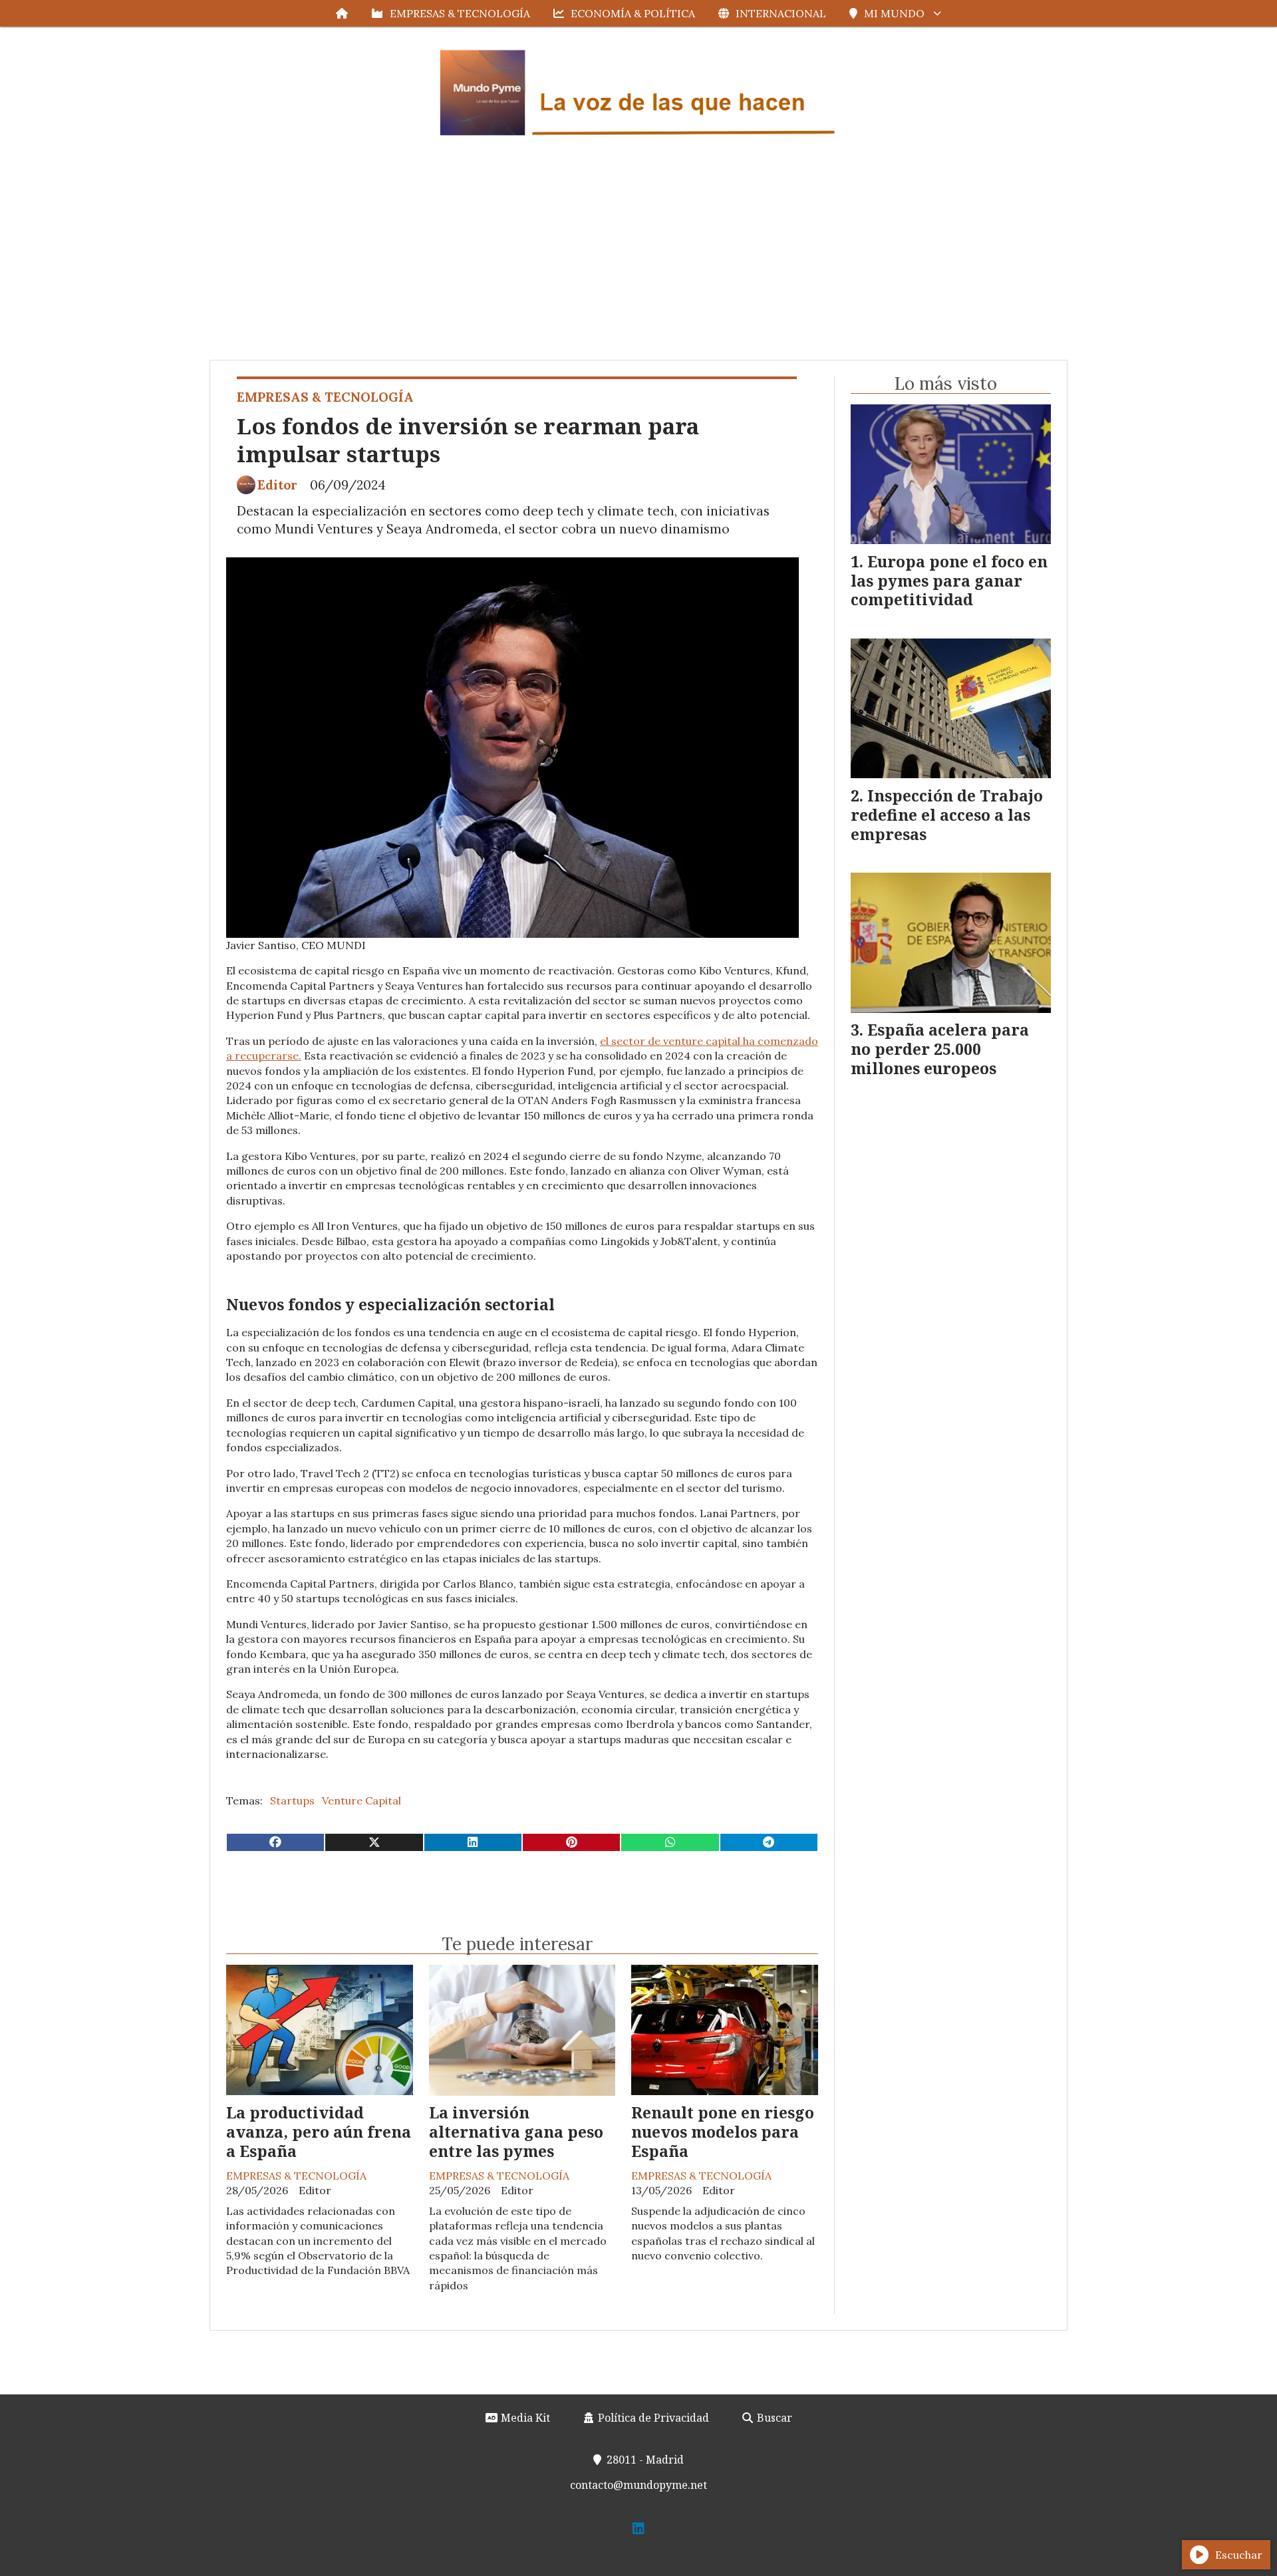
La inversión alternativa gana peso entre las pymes (516, 2132)
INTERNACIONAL (781, 13)
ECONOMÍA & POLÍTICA (633, 13)
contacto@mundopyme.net (638, 2485)
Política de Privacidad (652, 2418)
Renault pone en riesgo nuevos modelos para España (723, 2132)
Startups (292, 1800)
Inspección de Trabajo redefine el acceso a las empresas (947, 815)
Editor (277, 485)
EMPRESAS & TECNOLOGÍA (460, 13)
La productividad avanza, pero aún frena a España (319, 2132)
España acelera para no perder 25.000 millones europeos (940, 1049)
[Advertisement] (638, 260)
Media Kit (524, 2418)
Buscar (773, 2418)
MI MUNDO (894, 13)
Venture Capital (361, 1800)
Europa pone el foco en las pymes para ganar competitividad (949, 581)
